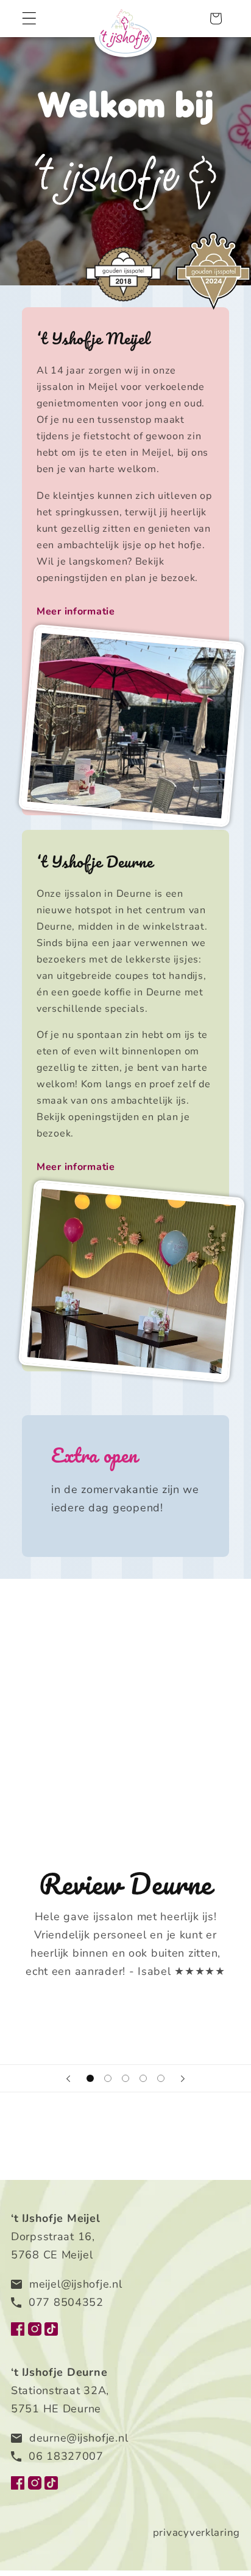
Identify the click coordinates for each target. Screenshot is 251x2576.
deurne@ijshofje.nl (79, 2438)
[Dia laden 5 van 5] (161, 2079)
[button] (30, 19)
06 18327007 (66, 2456)
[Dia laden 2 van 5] (108, 2079)
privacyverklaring (196, 2532)
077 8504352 (66, 2302)
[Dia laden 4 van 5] (143, 2079)
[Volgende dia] (183, 2078)
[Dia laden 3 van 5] (126, 2079)
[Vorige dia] (68, 2078)
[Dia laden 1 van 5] (90, 2079)
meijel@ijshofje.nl (76, 2284)
